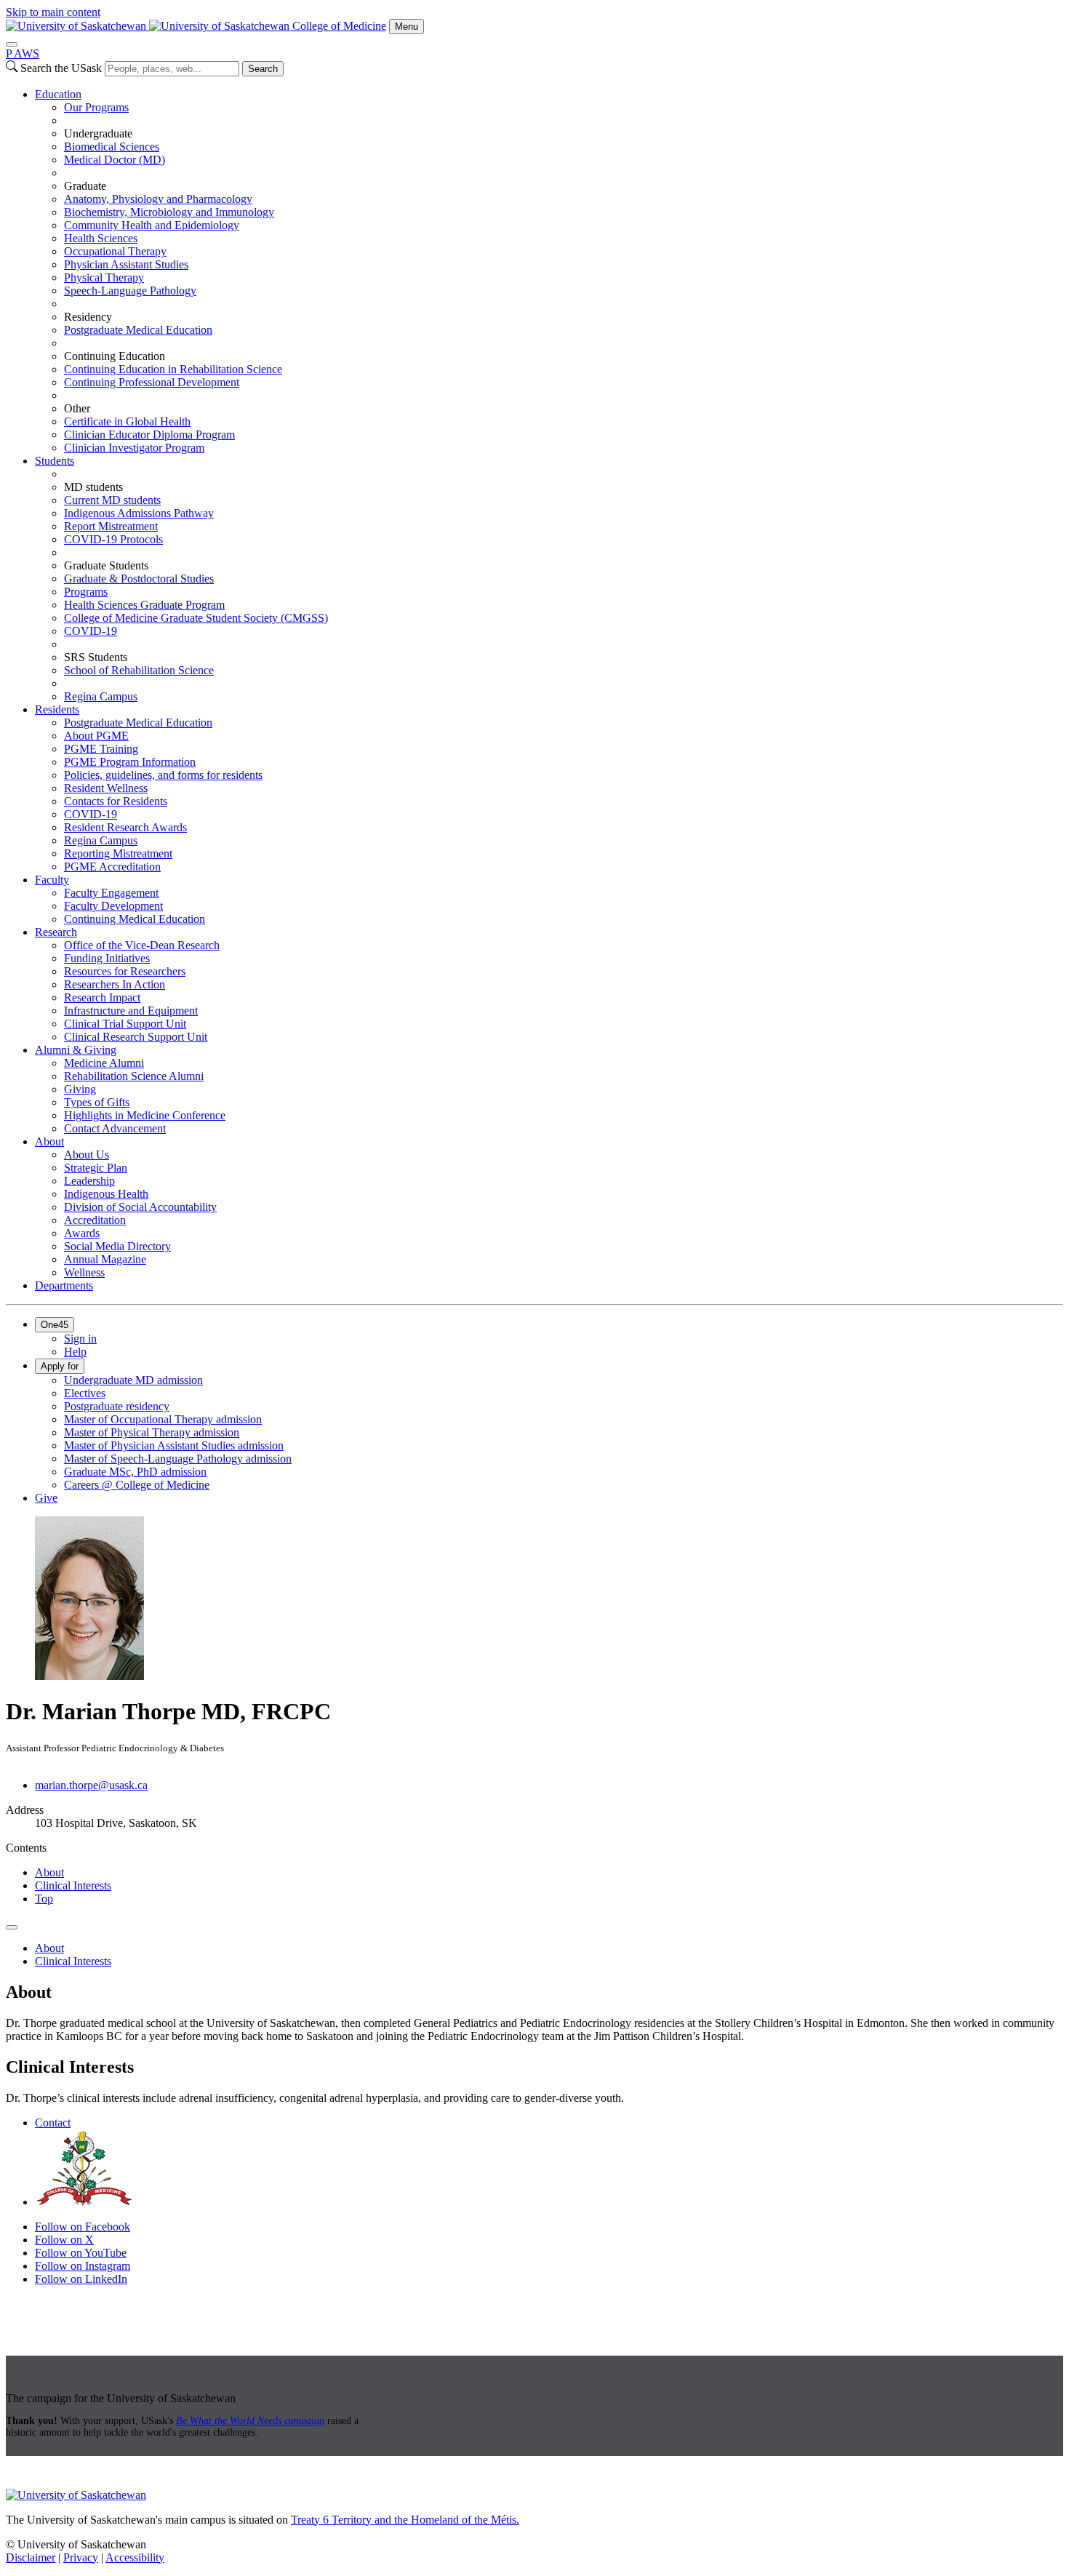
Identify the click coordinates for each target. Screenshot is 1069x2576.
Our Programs (96, 107)
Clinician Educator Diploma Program (149, 435)
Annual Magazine (105, 1259)
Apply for (60, 1366)
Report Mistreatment (111, 526)
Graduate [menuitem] (85, 186)
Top (44, 1899)
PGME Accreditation (112, 867)
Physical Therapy (104, 277)
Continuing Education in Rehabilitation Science (173, 369)
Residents (57, 709)
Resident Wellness (106, 788)
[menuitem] (549, 271)
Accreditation (95, 1220)
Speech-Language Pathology (130, 291)
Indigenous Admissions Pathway (139, 513)
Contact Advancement (115, 1128)
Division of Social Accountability (140, 1207)
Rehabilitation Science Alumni (134, 1076)
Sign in (80, 1339)
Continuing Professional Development (152, 382)
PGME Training (101, 749)
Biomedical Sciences (112, 147)
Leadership (89, 1181)
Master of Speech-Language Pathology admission (178, 1459)
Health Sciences (101, 238)
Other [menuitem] (77, 408)
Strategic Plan (96, 1168)
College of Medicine (339, 26)
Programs (86, 592)
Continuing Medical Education (135, 919)
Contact (53, 2123)
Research (56, 932)
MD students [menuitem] (93, 487)
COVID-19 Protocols (113, 539)
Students (55, 461)
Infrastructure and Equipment (131, 1011)
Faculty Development (113, 906)
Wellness (84, 1272)
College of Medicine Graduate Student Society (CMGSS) (196, 618)
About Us (87, 1155)
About (49, 1141)
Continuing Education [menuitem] (115, 356)
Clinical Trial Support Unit (125, 1024)
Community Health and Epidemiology (152, 225)
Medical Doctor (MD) (115, 160)
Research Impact (102, 997)
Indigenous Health (106, 1194)
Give (46, 1498)
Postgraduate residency (117, 1406)
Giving (80, 1089)
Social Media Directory (117, 1246)
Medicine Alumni (104, 1063)
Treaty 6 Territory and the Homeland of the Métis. (405, 2520)
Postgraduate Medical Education (138, 330)
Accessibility (135, 2557)
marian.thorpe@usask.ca (91, 1785)
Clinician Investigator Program (134, 448)
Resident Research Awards (125, 827)
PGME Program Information (130, 762)
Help (75, 1352)
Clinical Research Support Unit (136, 1037)
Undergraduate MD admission (133, 1380)
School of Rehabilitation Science (139, 670)
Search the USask (61, 68)
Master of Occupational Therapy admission (163, 1419)
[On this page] (12, 1927)
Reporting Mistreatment (118, 853)
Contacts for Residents (116, 801)
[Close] (12, 44)
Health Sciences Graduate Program (144, 605)
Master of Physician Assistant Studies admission (174, 1445)
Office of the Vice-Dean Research (142, 945)
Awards (82, 1233)
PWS (23, 53)
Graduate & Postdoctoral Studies (139, 579)
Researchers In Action (115, 984)
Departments (64, 1285)
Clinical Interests (73, 1885)
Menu (407, 27)
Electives (85, 1393)
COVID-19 (91, 631)
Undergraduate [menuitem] (98, 133)
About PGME (96, 736)
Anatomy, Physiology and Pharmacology (158, 199)
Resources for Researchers (125, 971)
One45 (55, 1325)
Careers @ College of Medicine (137, 1485)
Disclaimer (31, 2557)
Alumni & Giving (76, 1050)
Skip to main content (53, 12)
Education (58, 94)
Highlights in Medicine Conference (145, 1115)
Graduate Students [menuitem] (106, 565)
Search (263, 69)
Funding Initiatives (107, 958)
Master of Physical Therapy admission (152, 1432)
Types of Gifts (97, 1102)
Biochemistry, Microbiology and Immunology (169, 212)
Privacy (81, 2557)
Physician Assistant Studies (126, 264)
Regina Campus (101, 696)
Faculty (52, 880)
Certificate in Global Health (127, 421)
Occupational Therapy (115, 251)
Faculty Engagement (111, 893)
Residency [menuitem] (88, 317)
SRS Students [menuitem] (96, 657)
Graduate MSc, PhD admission (135, 1472)
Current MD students (112, 500)
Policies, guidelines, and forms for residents (163, 775)
